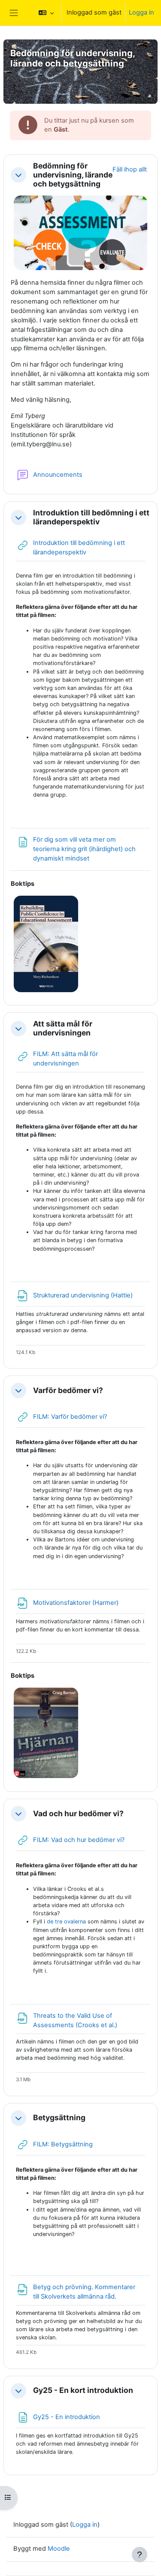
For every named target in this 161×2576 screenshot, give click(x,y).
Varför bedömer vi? (68, 1390)
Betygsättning (59, 2118)
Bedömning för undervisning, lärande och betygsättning (73, 175)
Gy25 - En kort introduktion (83, 2390)
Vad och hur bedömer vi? (78, 1814)
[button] (46, 13)
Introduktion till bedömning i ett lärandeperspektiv (91, 517)
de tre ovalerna (66, 1921)
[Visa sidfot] (140, 2555)
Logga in (141, 12)
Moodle (59, 2549)
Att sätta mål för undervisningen (63, 1028)
